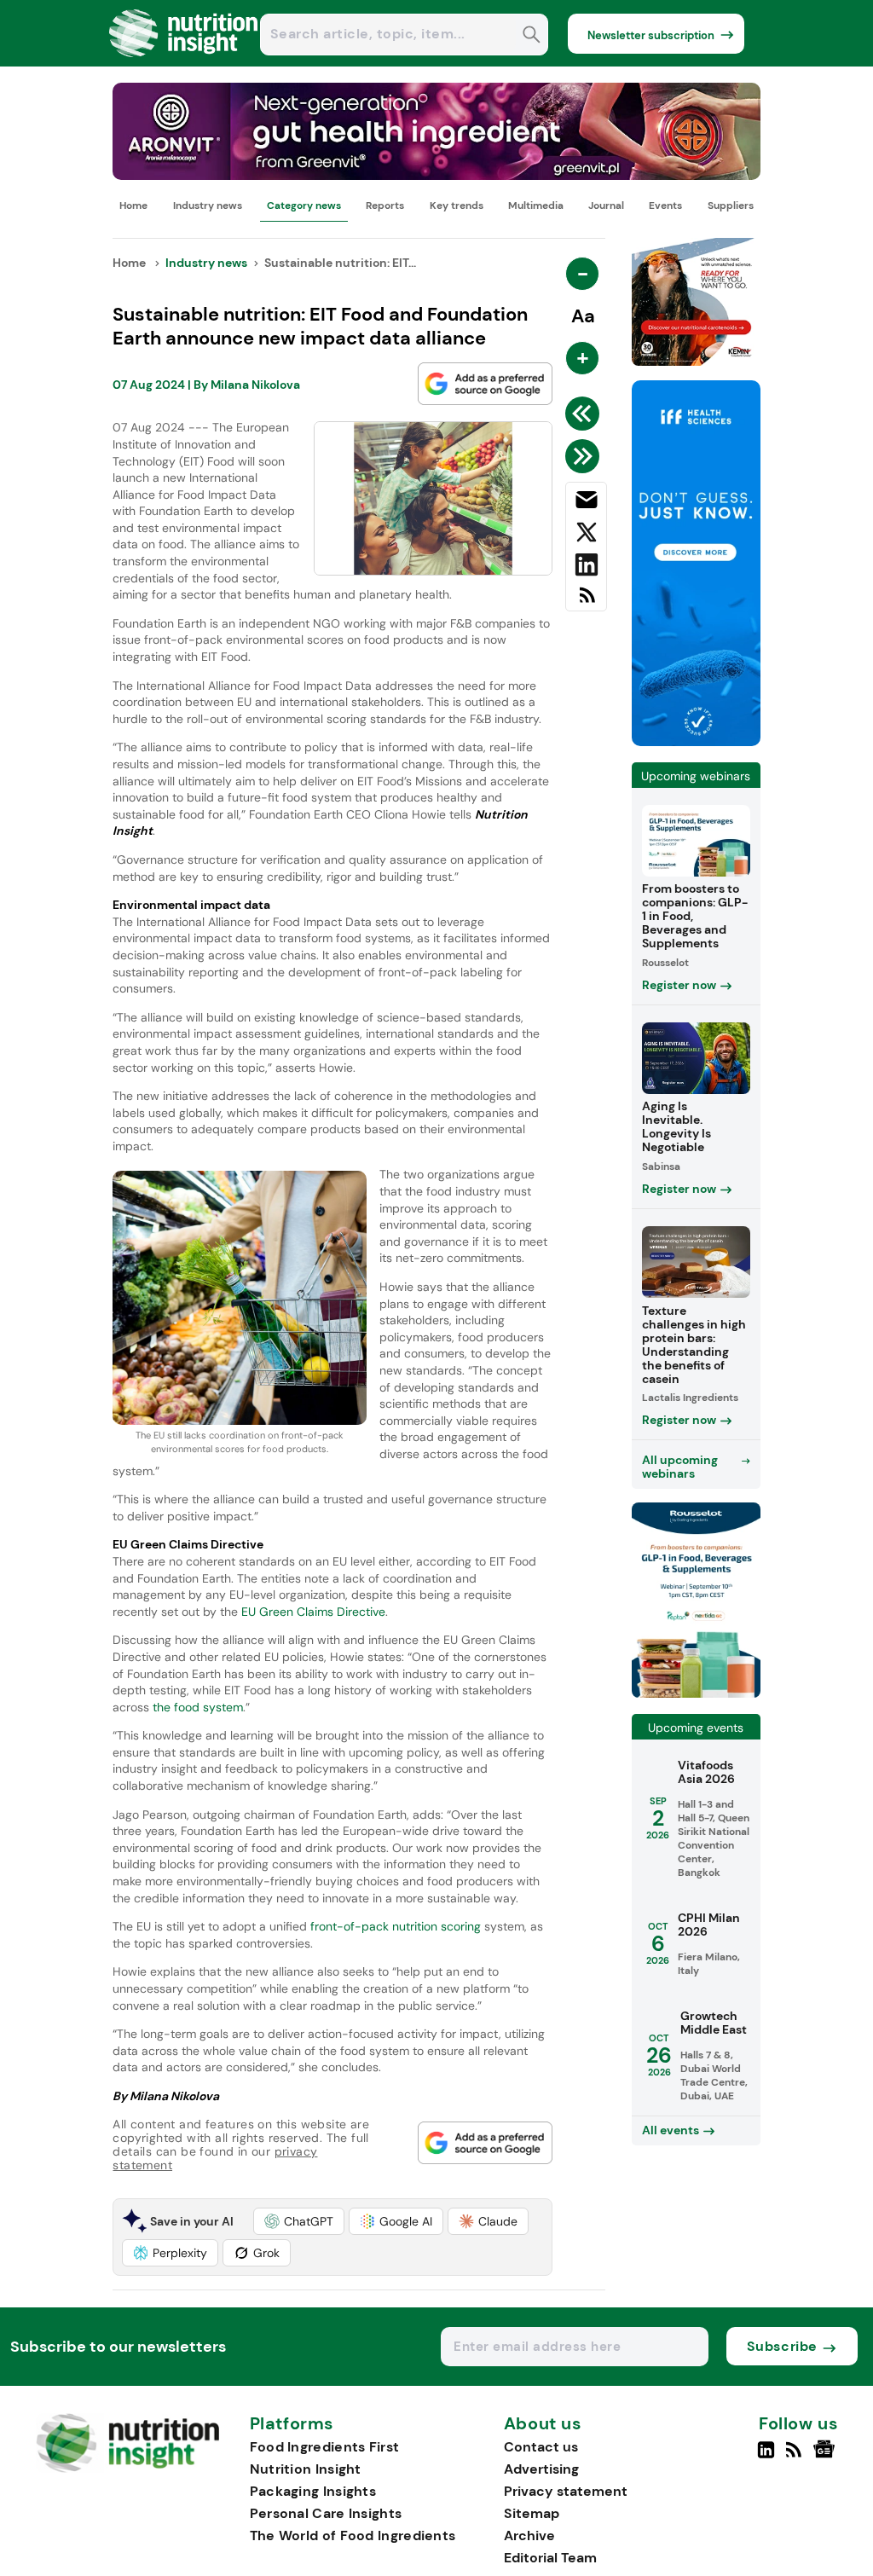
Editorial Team (550, 2558)
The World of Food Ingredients (353, 2535)
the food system (198, 1707)
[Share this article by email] (586, 503)
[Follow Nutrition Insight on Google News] (827, 2457)
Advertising (541, 2469)
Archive (529, 2535)
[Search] (532, 36)
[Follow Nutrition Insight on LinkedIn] (766, 2457)
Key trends (457, 206)
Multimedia (536, 206)
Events (665, 206)
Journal (606, 206)
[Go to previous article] (585, 414)
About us (543, 2424)
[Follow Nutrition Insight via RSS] (796, 2457)
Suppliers (731, 206)
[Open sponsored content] (436, 175)
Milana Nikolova (255, 385)
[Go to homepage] (127, 2468)
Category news (304, 206)
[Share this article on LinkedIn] (586, 568)
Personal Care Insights (326, 2513)
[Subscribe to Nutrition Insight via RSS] (586, 602)
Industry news (208, 206)
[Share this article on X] (586, 535)
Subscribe (782, 2346)
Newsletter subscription (651, 35)
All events (671, 2130)
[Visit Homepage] (184, 62)
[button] (299, 2221)
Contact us (541, 2447)
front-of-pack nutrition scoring (396, 1926)
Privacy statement (566, 2491)
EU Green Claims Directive (313, 1612)
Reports (385, 206)
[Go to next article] (585, 456)
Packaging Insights (313, 2491)
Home (133, 206)
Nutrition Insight (306, 2469)
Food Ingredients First (325, 2447)
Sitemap (532, 2513)
